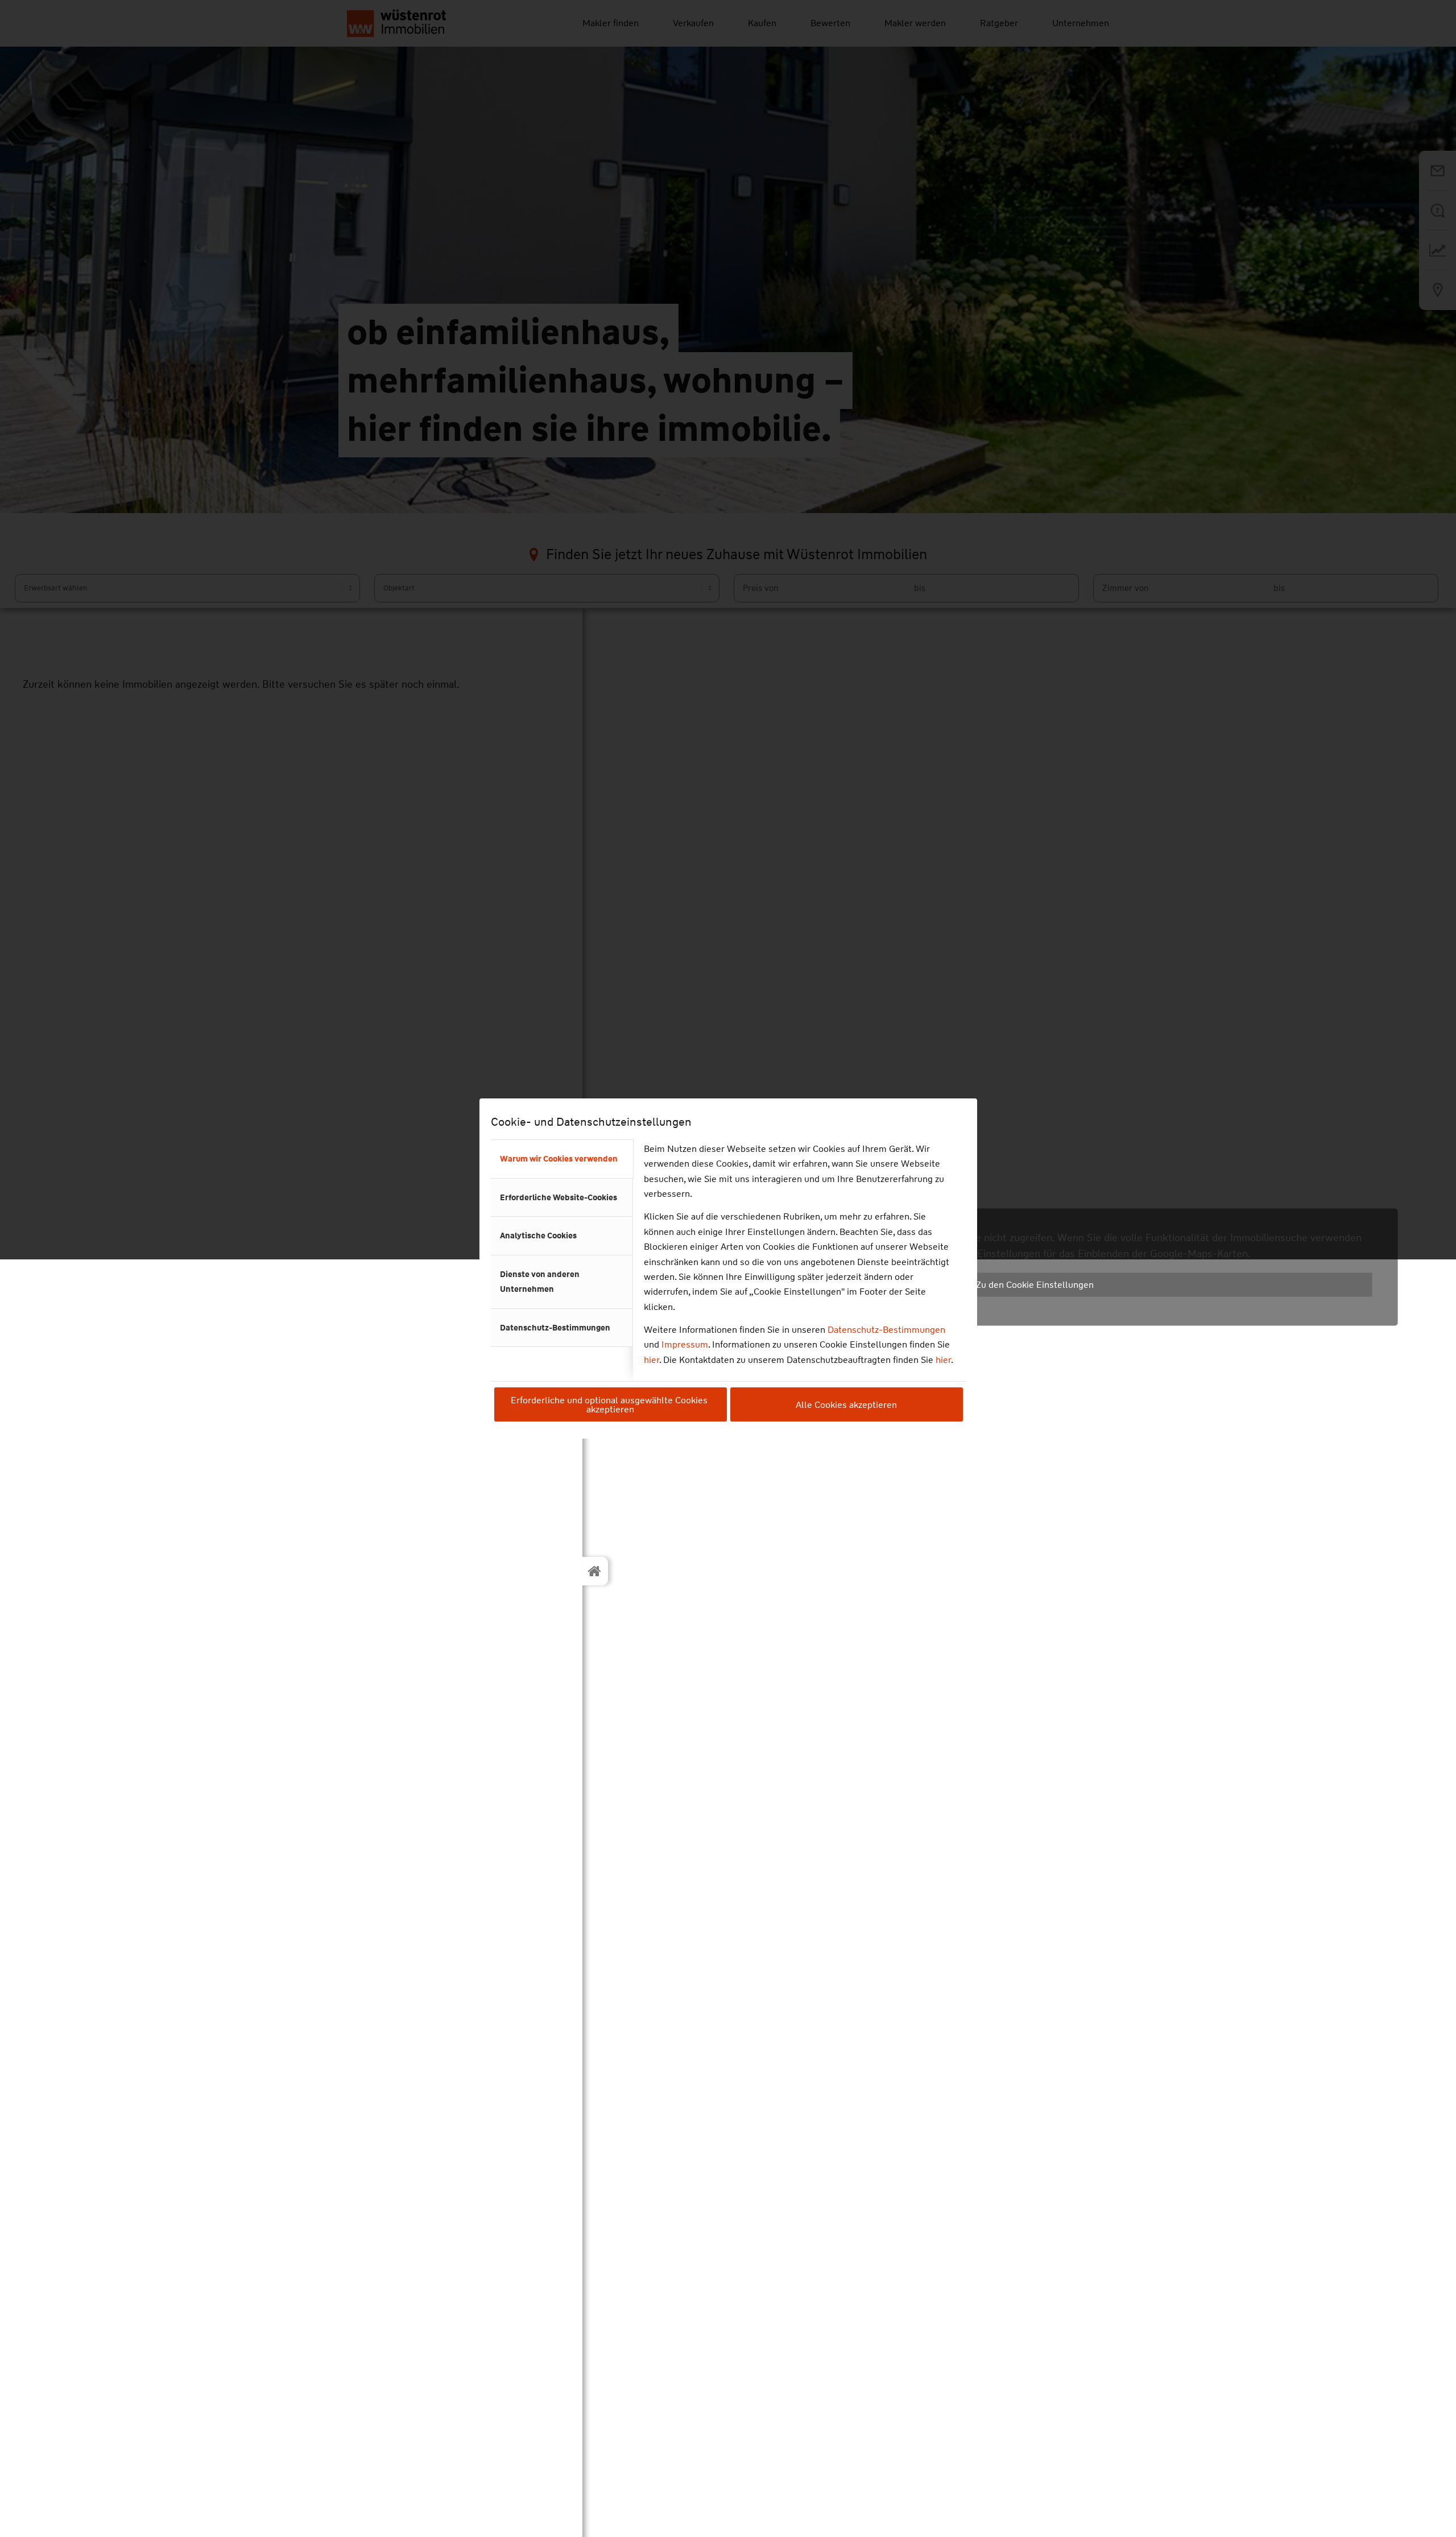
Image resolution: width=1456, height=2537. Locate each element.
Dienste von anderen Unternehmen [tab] (540, 1282)
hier (652, 1360)
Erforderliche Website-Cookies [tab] (559, 1197)
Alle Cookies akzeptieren (846, 1405)
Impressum (685, 1344)
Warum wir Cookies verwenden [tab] (559, 1159)
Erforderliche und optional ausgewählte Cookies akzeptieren (610, 1405)
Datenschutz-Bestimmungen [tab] (555, 1328)
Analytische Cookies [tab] (538, 1236)
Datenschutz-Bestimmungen (886, 1330)
